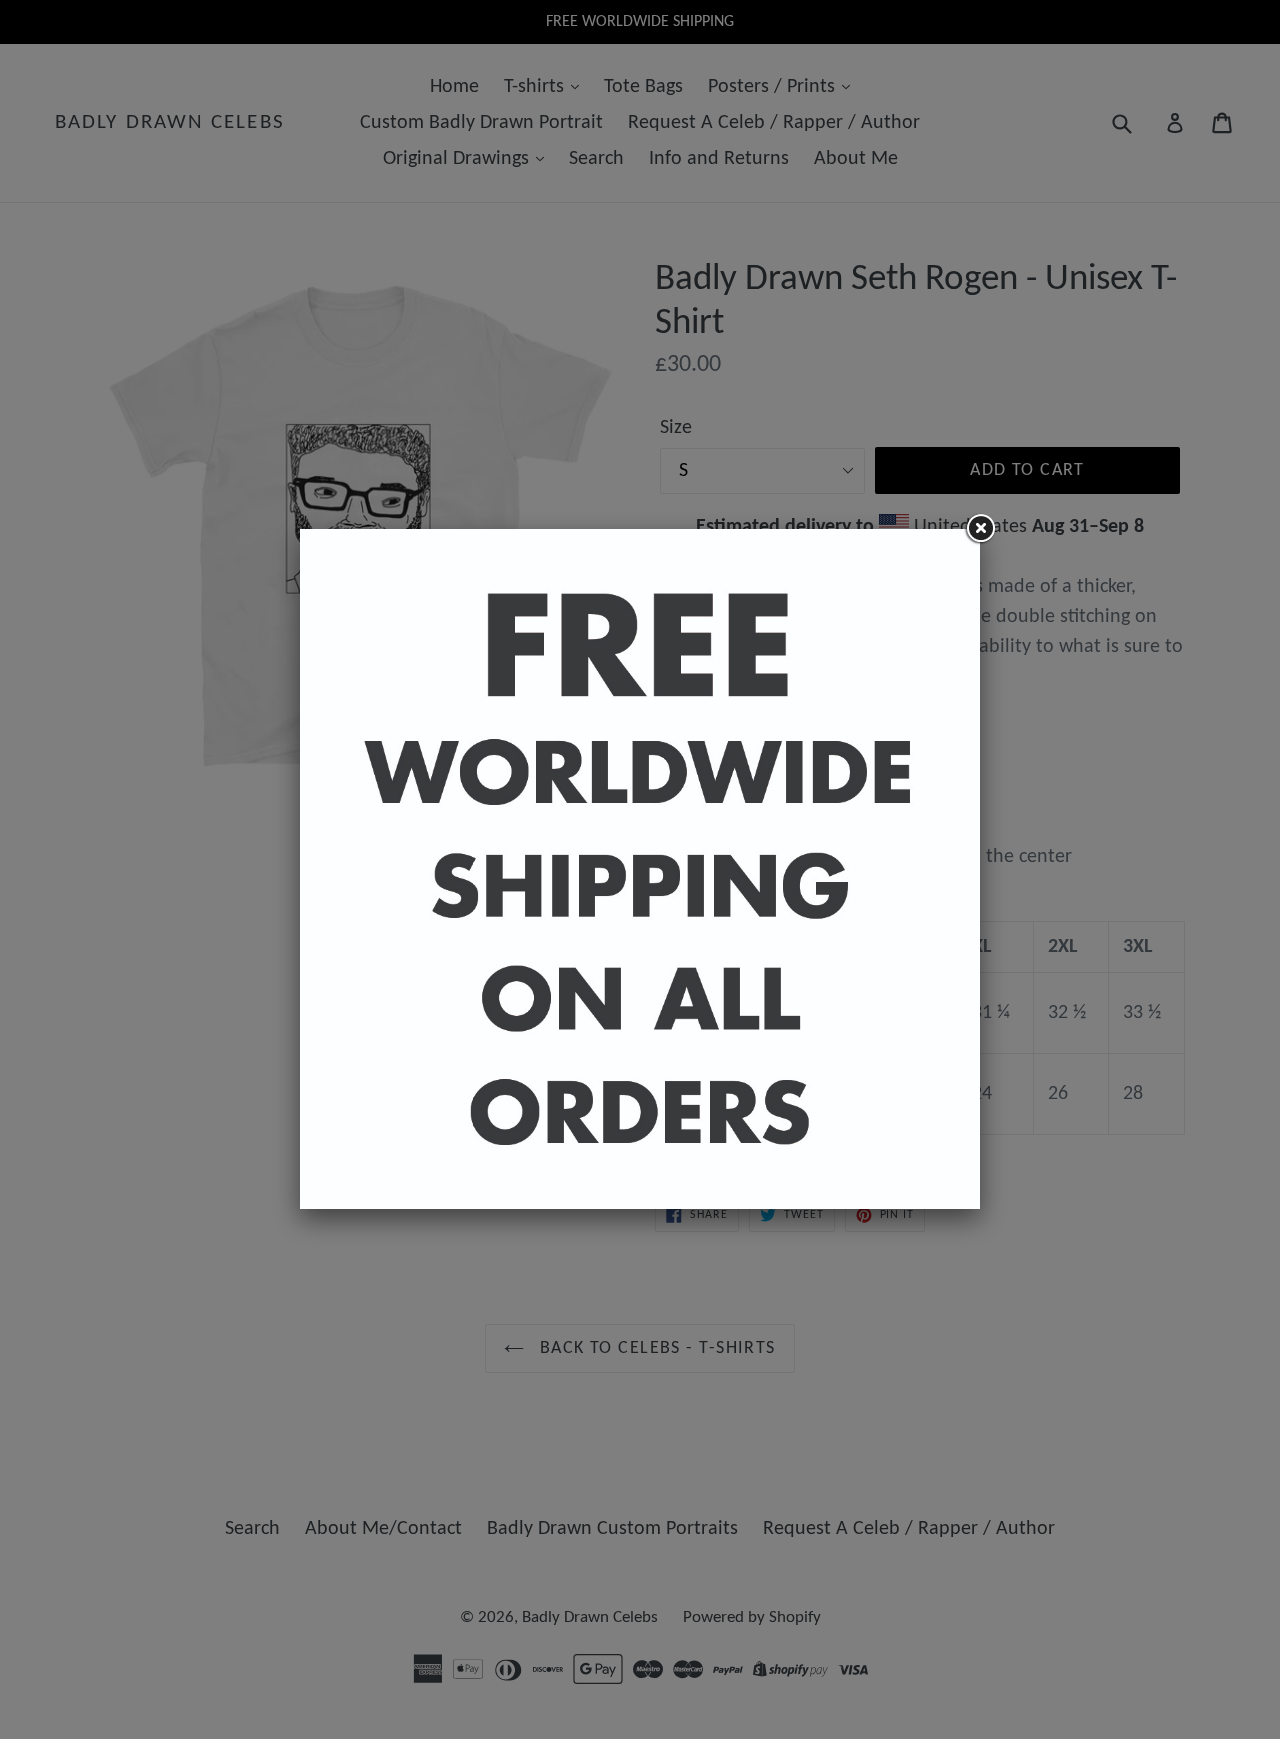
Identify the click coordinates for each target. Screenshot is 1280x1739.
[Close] (980, 529)
